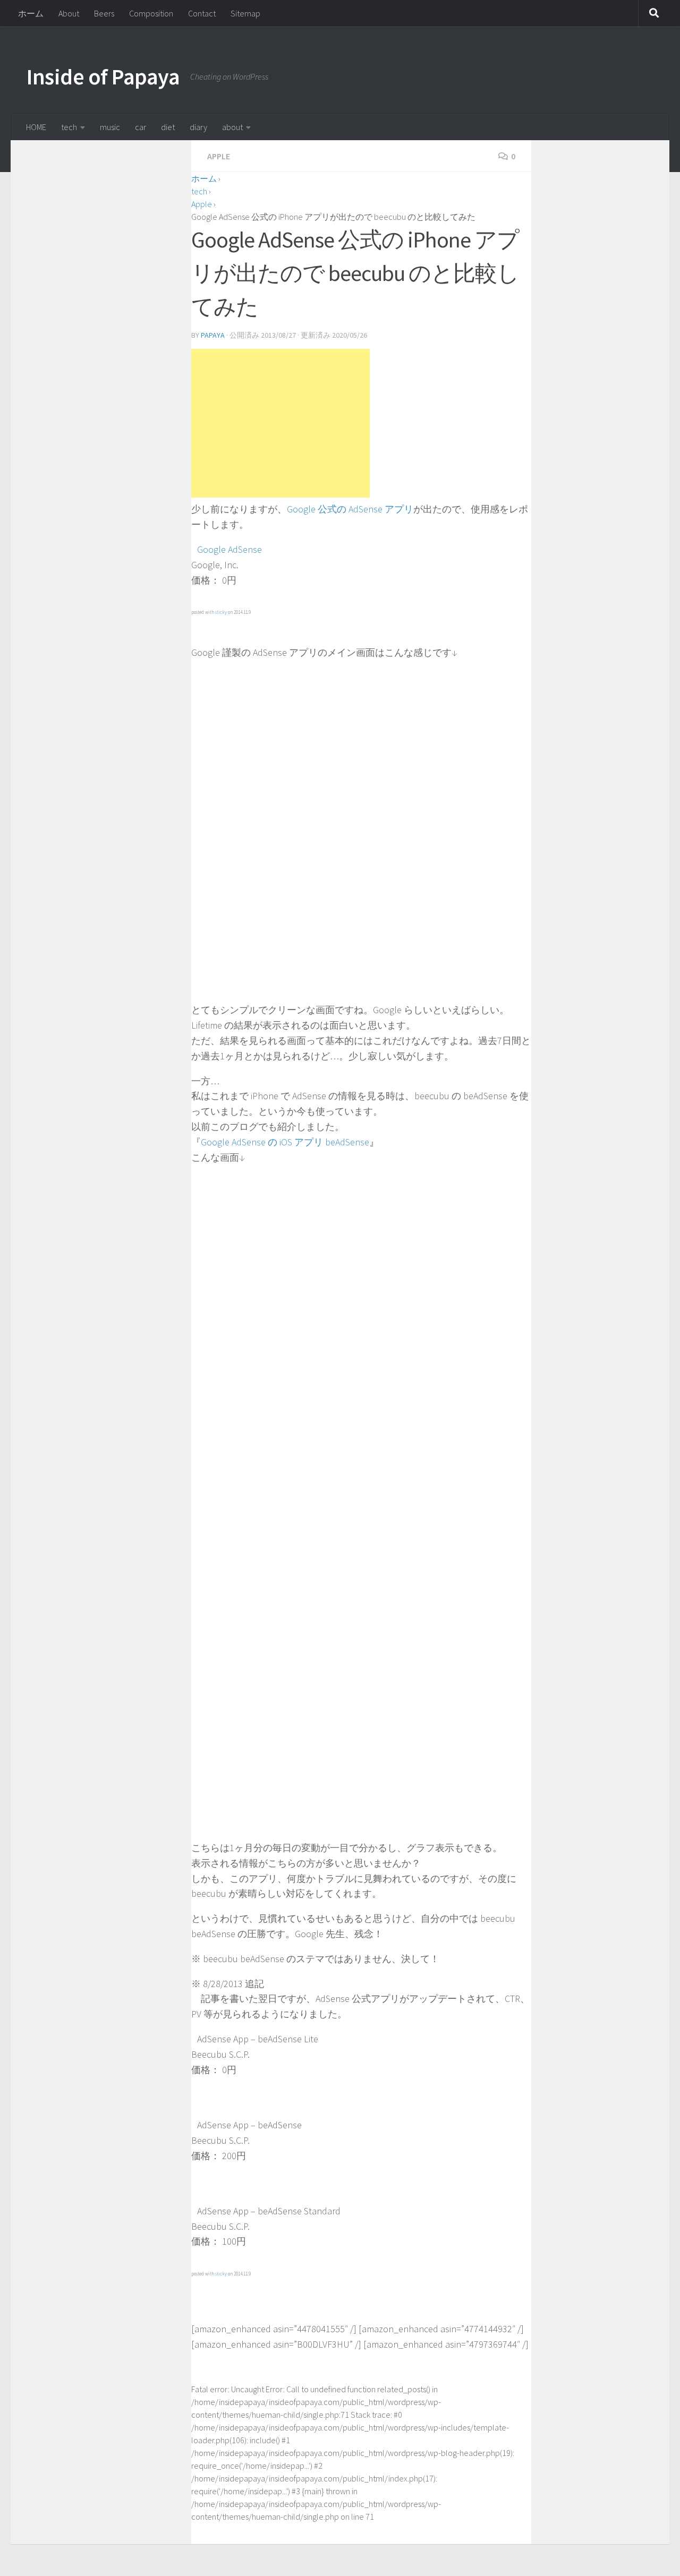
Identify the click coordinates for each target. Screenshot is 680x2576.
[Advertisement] (280, 423)
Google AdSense (229, 549)
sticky (221, 612)
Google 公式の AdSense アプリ (350, 509)
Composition (151, 13)
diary (198, 127)
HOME (36, 127)
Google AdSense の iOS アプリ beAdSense (285, 1142)
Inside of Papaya (103, 76)
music (110, 127)
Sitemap (245, 13)
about (232, 127)
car (141, 127)
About (69, 13)
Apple (219, 156)
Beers (104, 13)
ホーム (31, 13)
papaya (213, 335)
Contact (202, 13)
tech (69, 127)
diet (168, 127)
